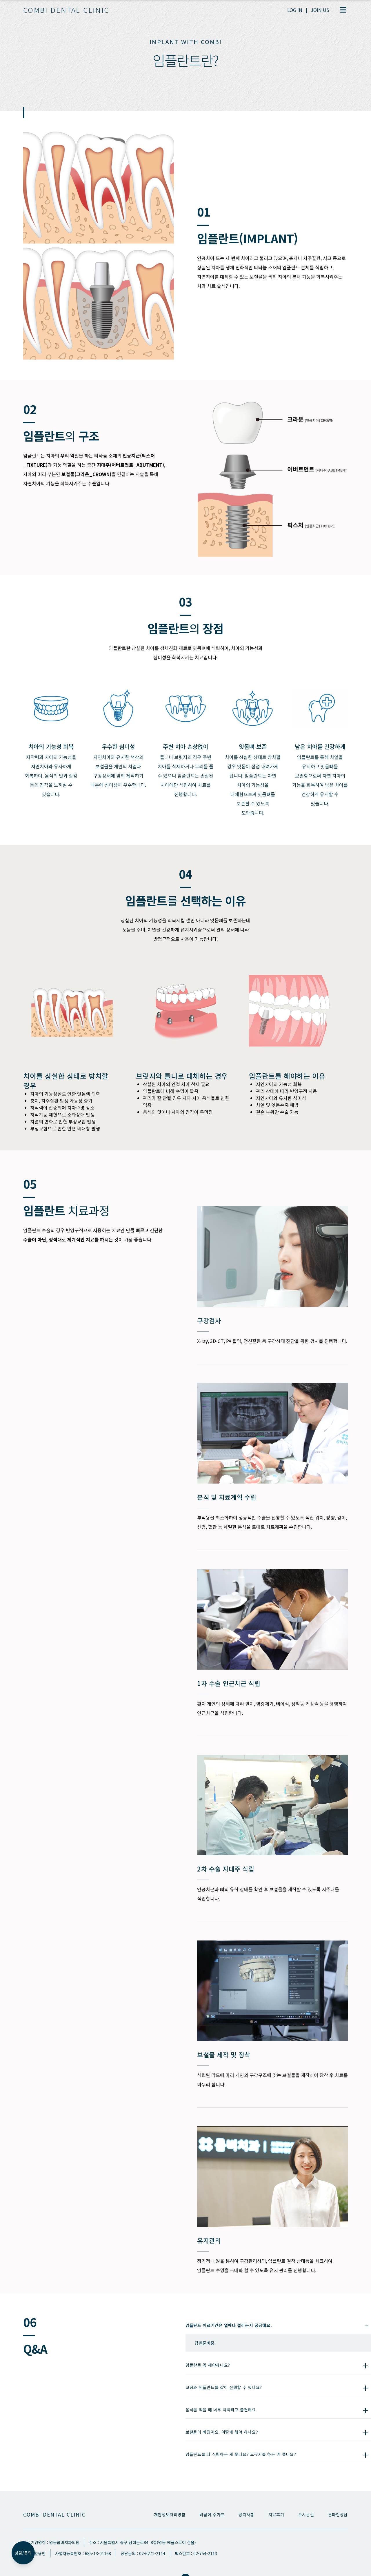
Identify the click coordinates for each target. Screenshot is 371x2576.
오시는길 (306, 2515)
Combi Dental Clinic (66, 10)
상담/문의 (23, 2553)
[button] (278, 2328)
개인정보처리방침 (170, 2515)
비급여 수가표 (212, 2515)
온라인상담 (338, 2515)
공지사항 (247, 2515)
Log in (295, 10)
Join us (320, 10)
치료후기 (276, 2515)
